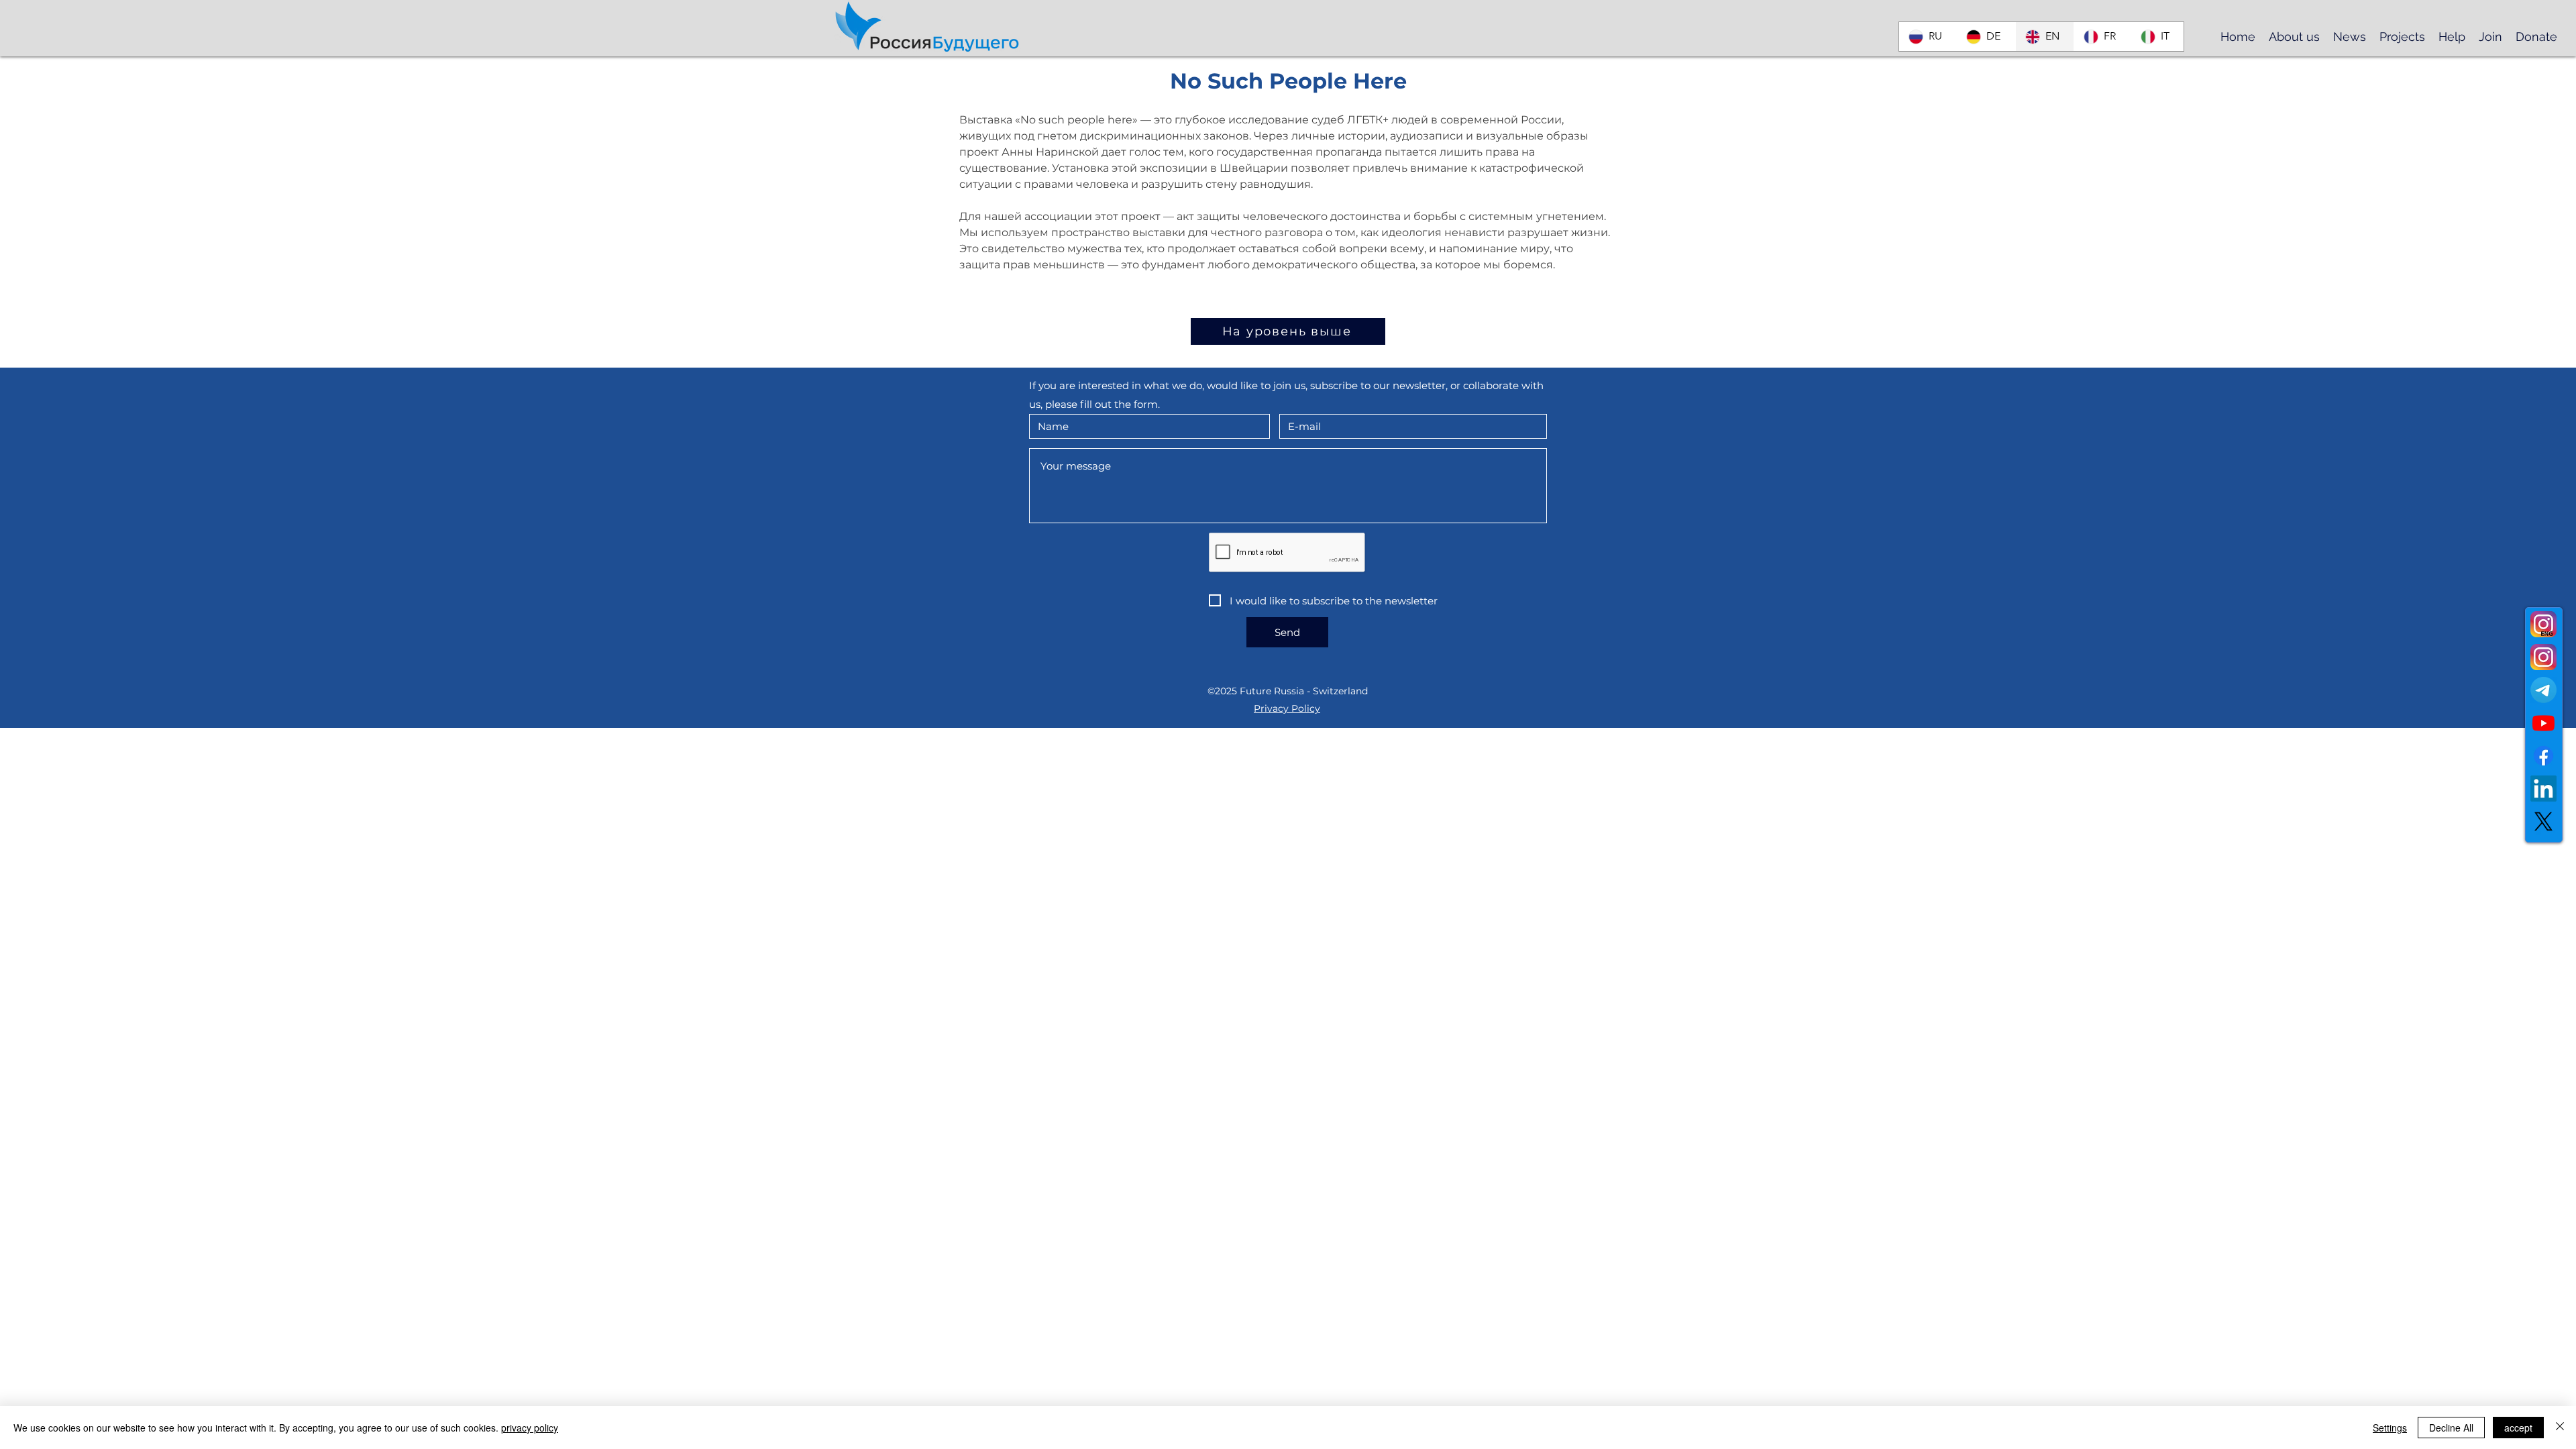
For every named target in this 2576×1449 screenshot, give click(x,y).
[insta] (2543, 657)
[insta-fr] (2543, 624)
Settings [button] (2390, 1428)
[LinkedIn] (2543, 789)
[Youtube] (2543, 723)
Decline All (2451, 1428)
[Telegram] (2543, 690)
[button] (2294, 36)
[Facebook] (2543, 756)
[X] (2543, 821)
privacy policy (530, 1428)
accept (2518, 1428)
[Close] (2560, 1428)
